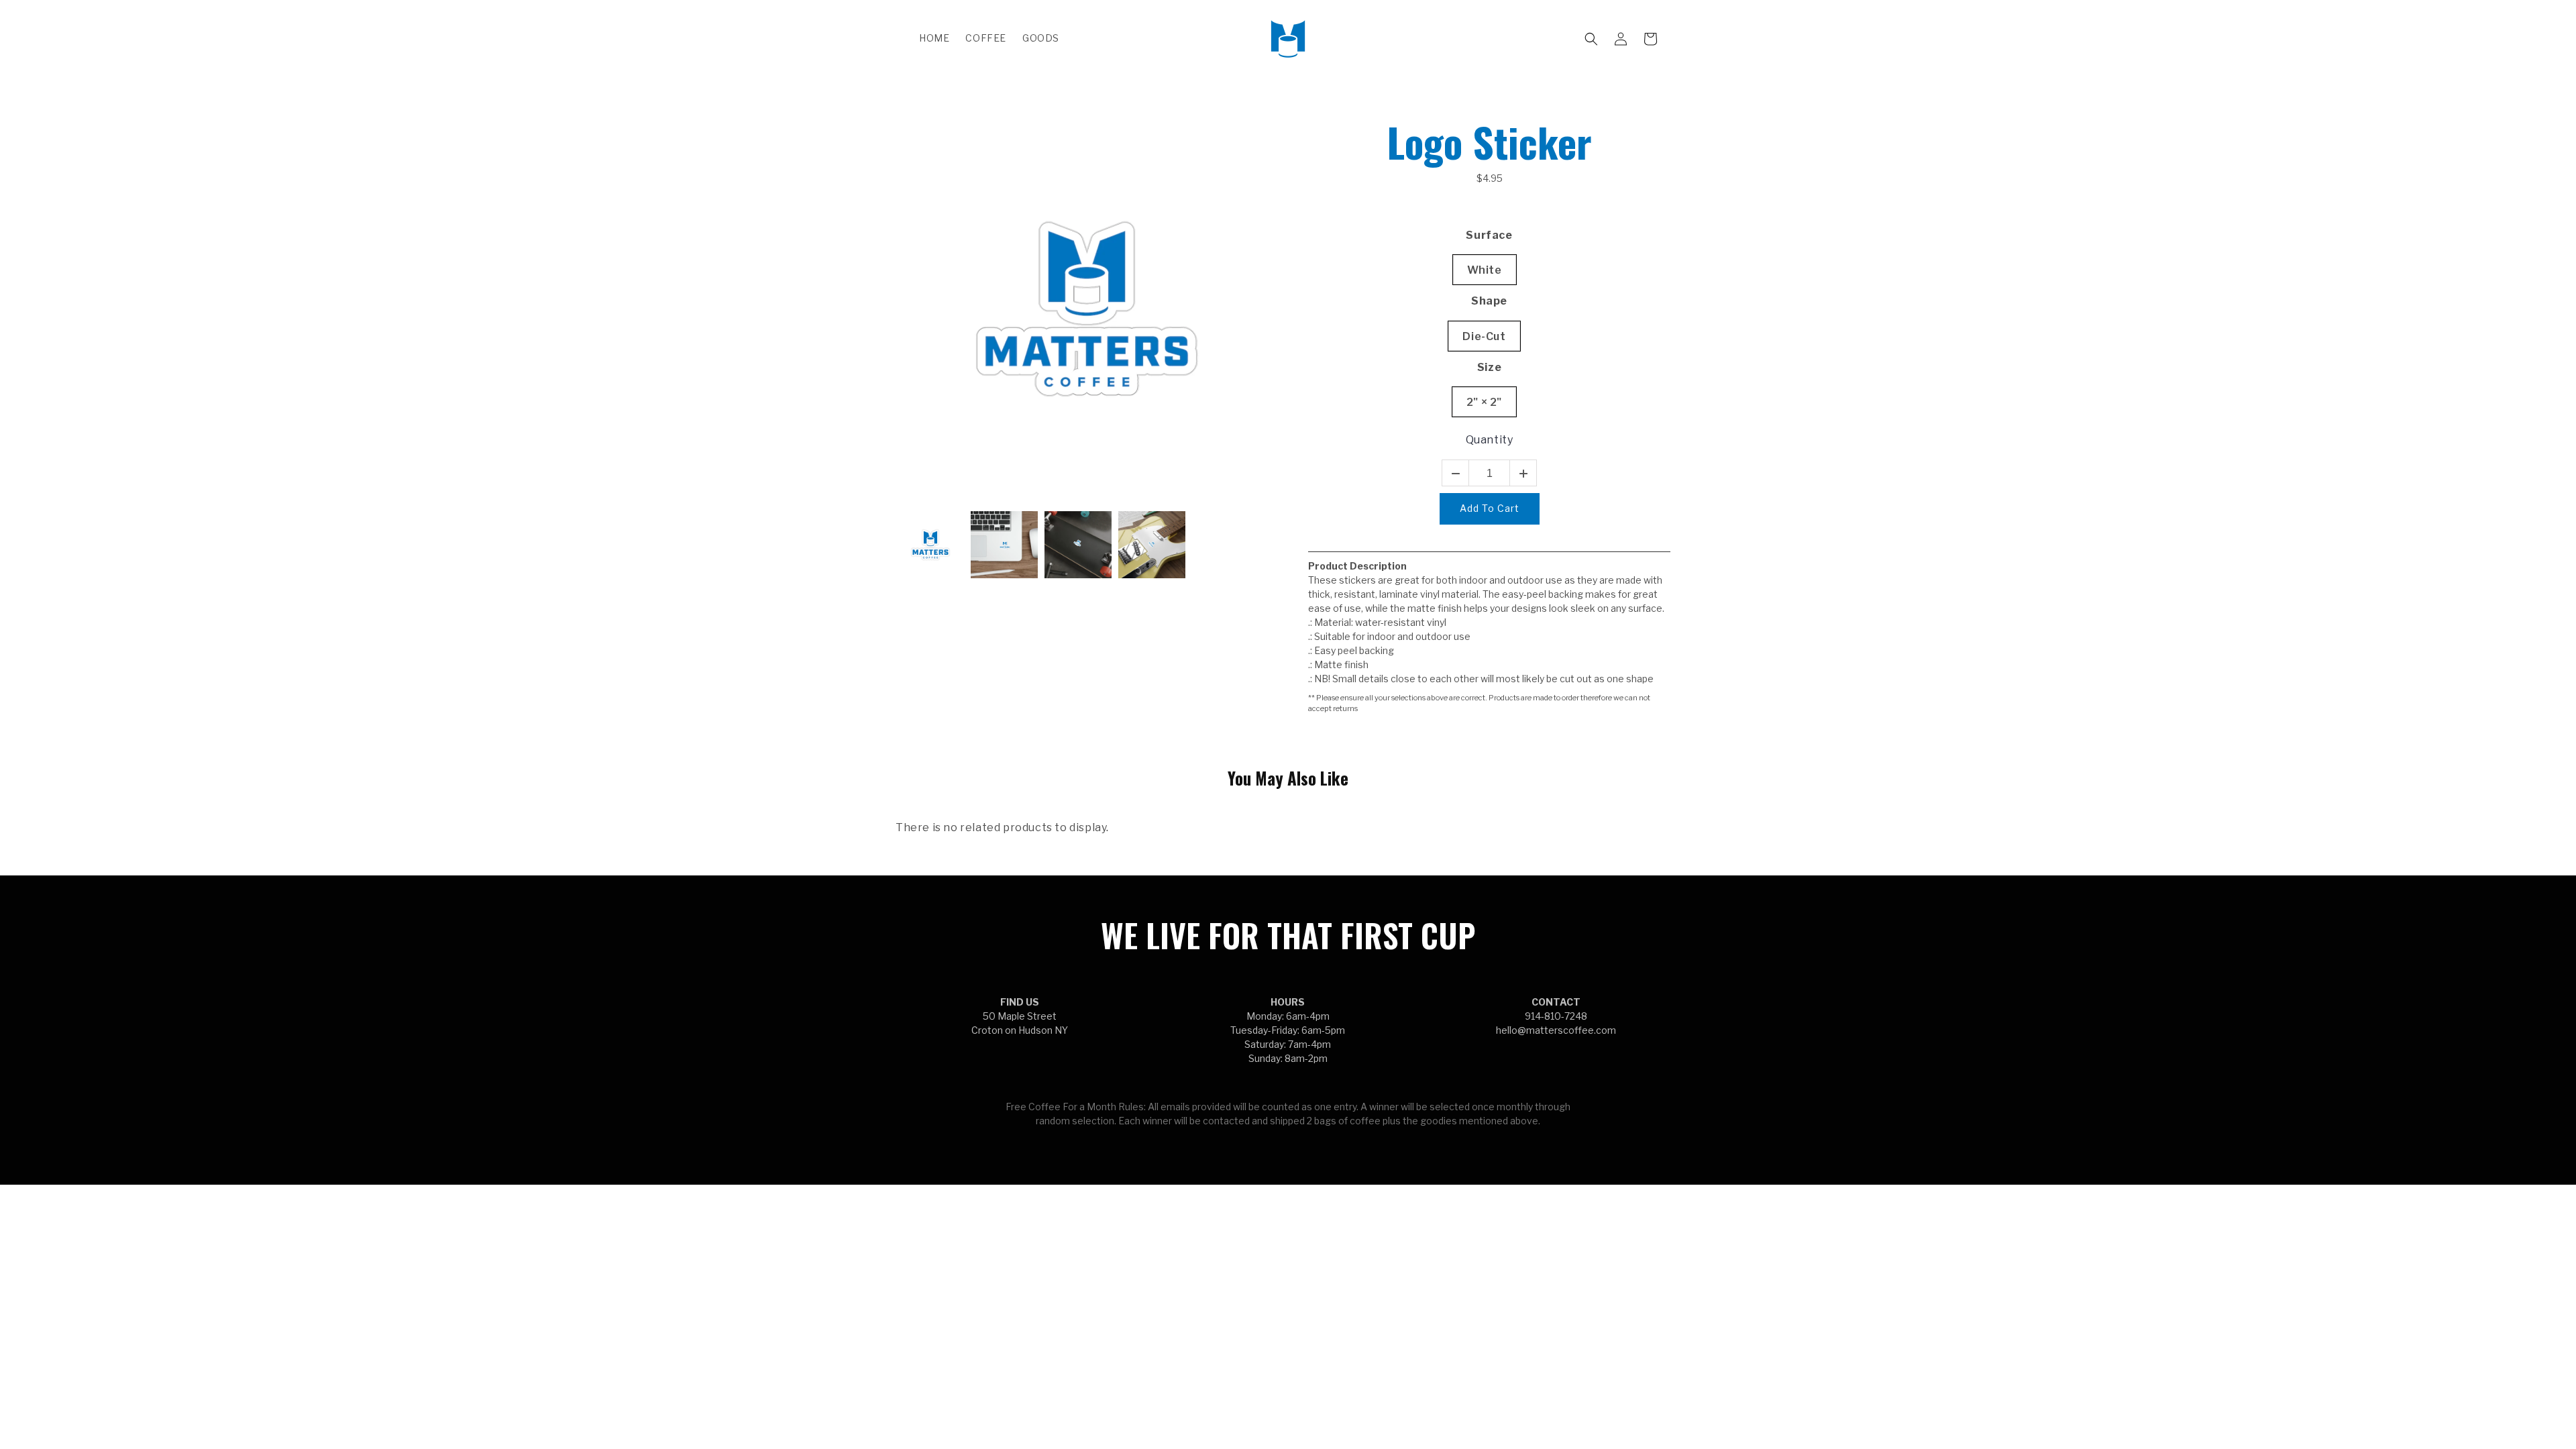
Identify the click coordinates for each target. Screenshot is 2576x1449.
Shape (1489, 301)
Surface (1489, 235)
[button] (1591, 39)
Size (1489, 367)
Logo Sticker (1489, 142)
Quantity (1490, 440)
